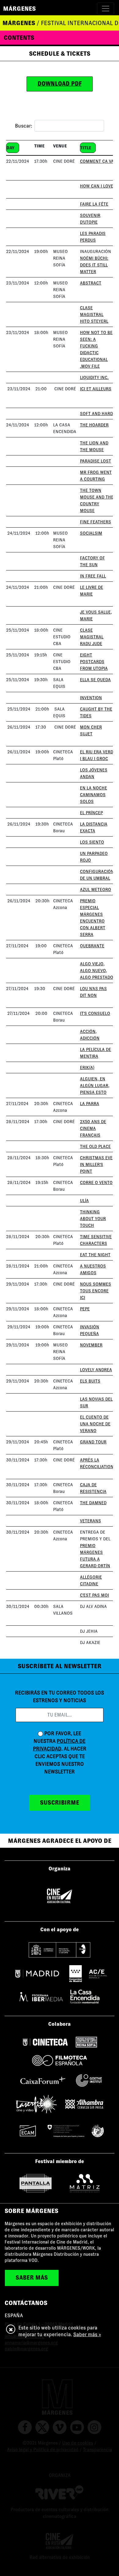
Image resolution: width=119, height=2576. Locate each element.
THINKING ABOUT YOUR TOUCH (93, 1219)
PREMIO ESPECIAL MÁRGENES (91, 908)
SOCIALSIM (91, 533)
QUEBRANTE (92, 946)
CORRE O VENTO (96, 1182)
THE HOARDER (94, 425)
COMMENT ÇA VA (97, 161)
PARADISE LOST (96, 461)
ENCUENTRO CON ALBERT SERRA (93, 928)
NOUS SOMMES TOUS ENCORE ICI (96, 1291)
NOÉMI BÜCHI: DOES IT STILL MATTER (94, 265)
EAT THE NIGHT (95, 1255)
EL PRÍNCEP (91, 813)
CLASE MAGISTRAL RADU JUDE (92, 637)
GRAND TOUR (93, 1442)
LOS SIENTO (92, 842)
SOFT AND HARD (96, 414)
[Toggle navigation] (106, 9)
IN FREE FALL (93, 576)
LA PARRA (90, 1104)
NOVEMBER (91, 1345)
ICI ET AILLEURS (96, 389)
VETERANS (90, 1521)
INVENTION (91, 698)
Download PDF (60, 84)
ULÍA (84, 1201)
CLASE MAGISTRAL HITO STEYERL (94, 314)
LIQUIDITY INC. (94, 377)
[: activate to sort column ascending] (20, 138)
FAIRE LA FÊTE (94, 204)
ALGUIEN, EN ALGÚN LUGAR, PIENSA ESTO (95, 1086)
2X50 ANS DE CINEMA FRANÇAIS (93, 1128)
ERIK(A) (87, 1067)
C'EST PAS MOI (94, 1595)
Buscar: (23, 126)
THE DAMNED (93, 1503)
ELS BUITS (90, 1381)
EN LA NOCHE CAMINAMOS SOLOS (94, 795)
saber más (32, 2278)
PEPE (85, 1309)
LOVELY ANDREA (96, 1370)
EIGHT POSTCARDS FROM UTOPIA (94, 662)
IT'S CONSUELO (95, 1013)
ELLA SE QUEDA (95, 680)
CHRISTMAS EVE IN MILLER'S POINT (96, 1164)
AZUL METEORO (96, 889)
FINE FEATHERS (96, 522)
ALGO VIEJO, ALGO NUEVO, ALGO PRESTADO (97, 971)
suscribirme (60, 1803)
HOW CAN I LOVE (97, 186)
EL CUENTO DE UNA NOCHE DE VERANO (95, 1424)
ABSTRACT (91, 283)
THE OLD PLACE (95, 1146)
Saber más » (87, 2335)
